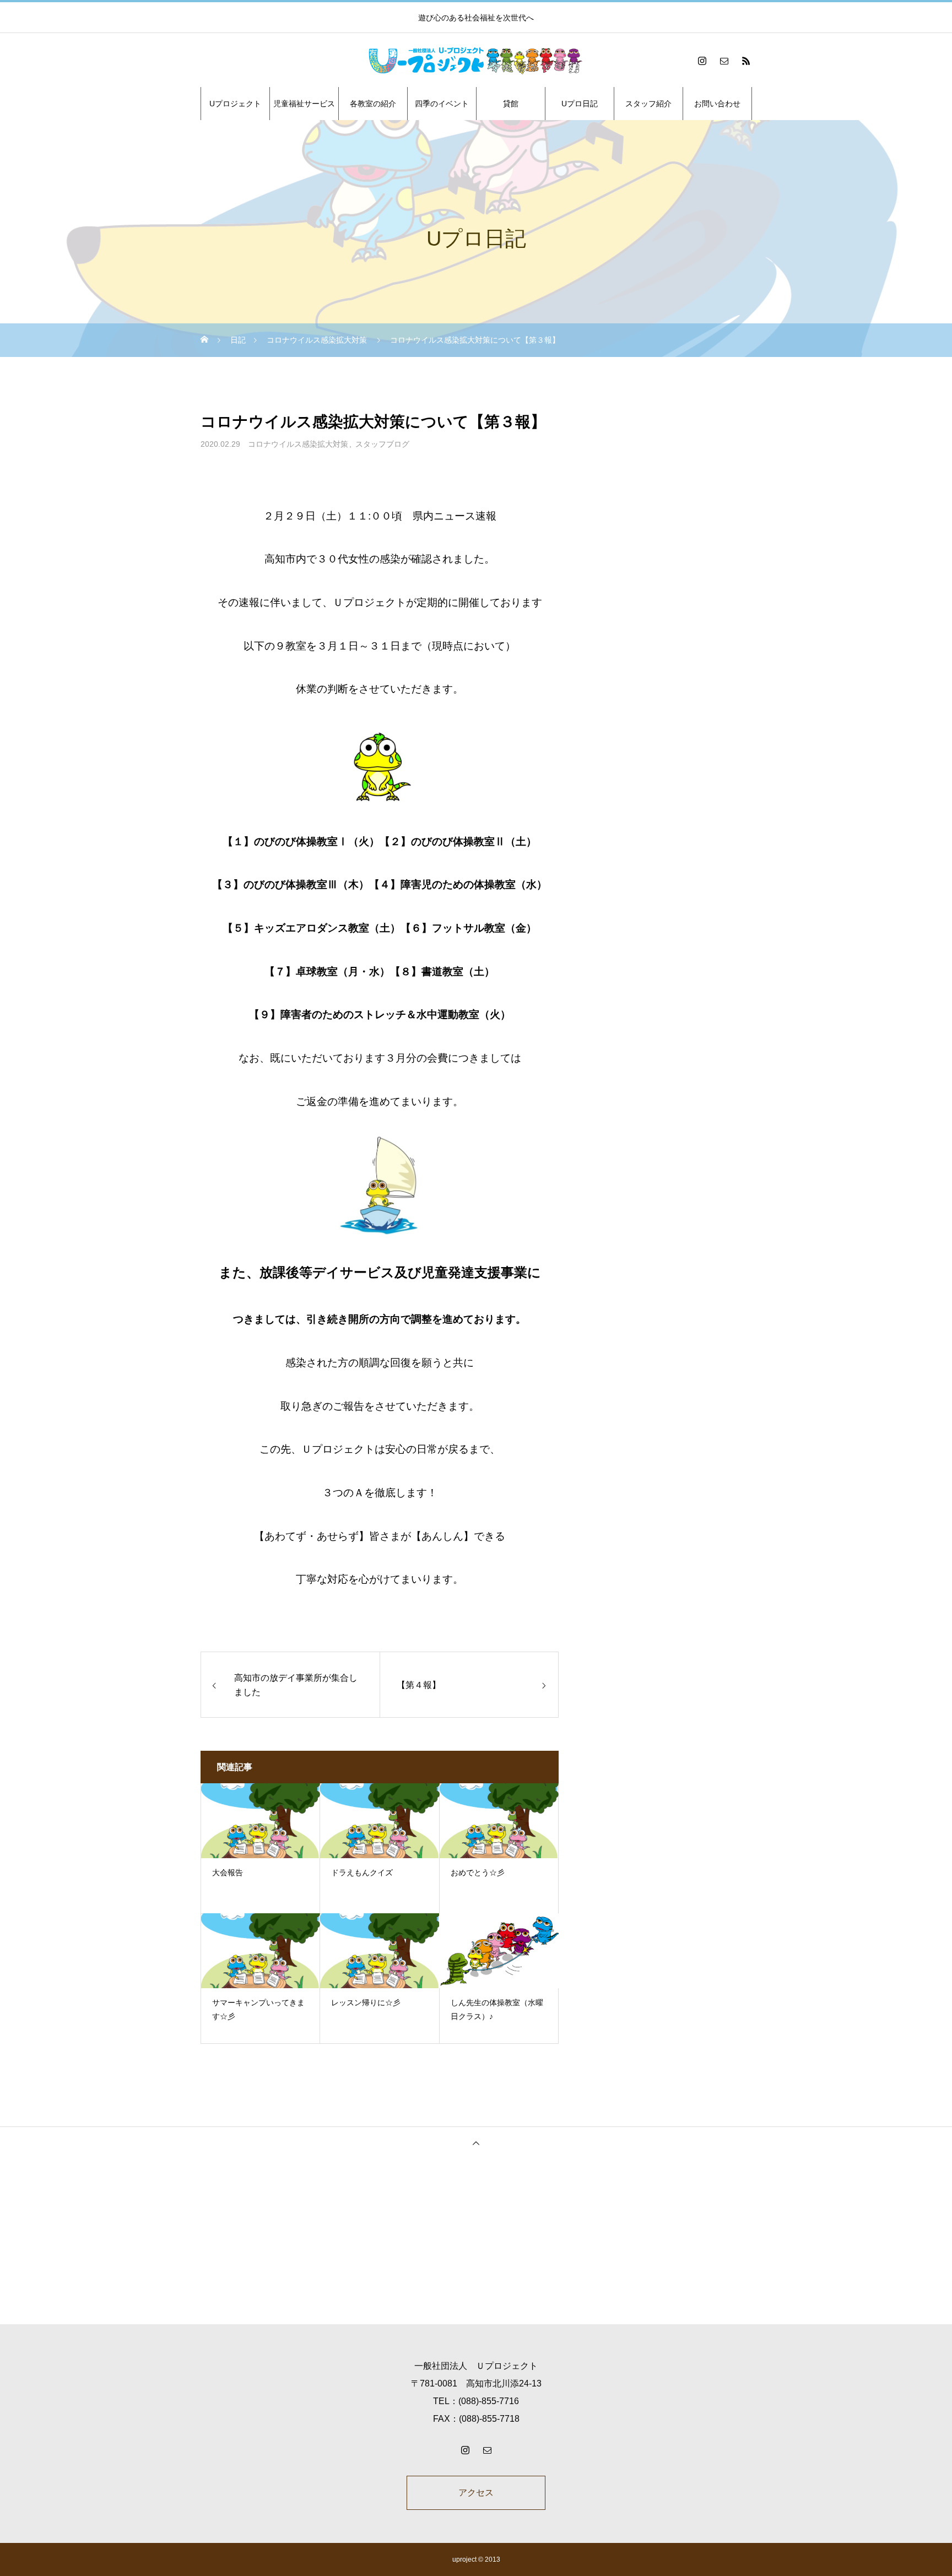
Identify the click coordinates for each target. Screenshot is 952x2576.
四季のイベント (442, 104)
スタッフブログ (382, 444)
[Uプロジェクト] (476, 61)
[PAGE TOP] (476, 2143)
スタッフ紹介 (648, 104)
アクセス (476, 2493)
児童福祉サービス (304, 104)
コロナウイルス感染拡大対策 (298, 444)
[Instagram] (702, 61)
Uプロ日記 (580, 104)
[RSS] (746, 61)
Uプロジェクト (235, 104)
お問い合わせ (717, 104)
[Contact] (724, 61)
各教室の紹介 (373, 104)
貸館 (511, 104)
